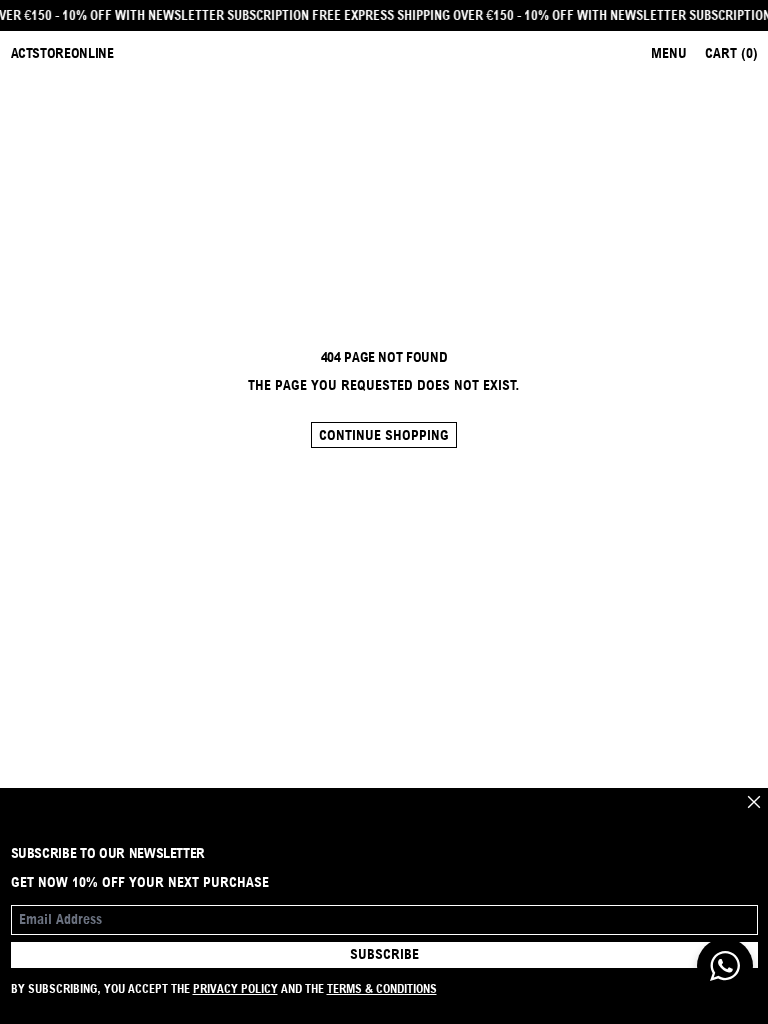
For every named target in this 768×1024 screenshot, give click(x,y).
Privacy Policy (235, 988)
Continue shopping (384, 435)
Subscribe (384, 954)
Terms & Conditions (382, 988)
